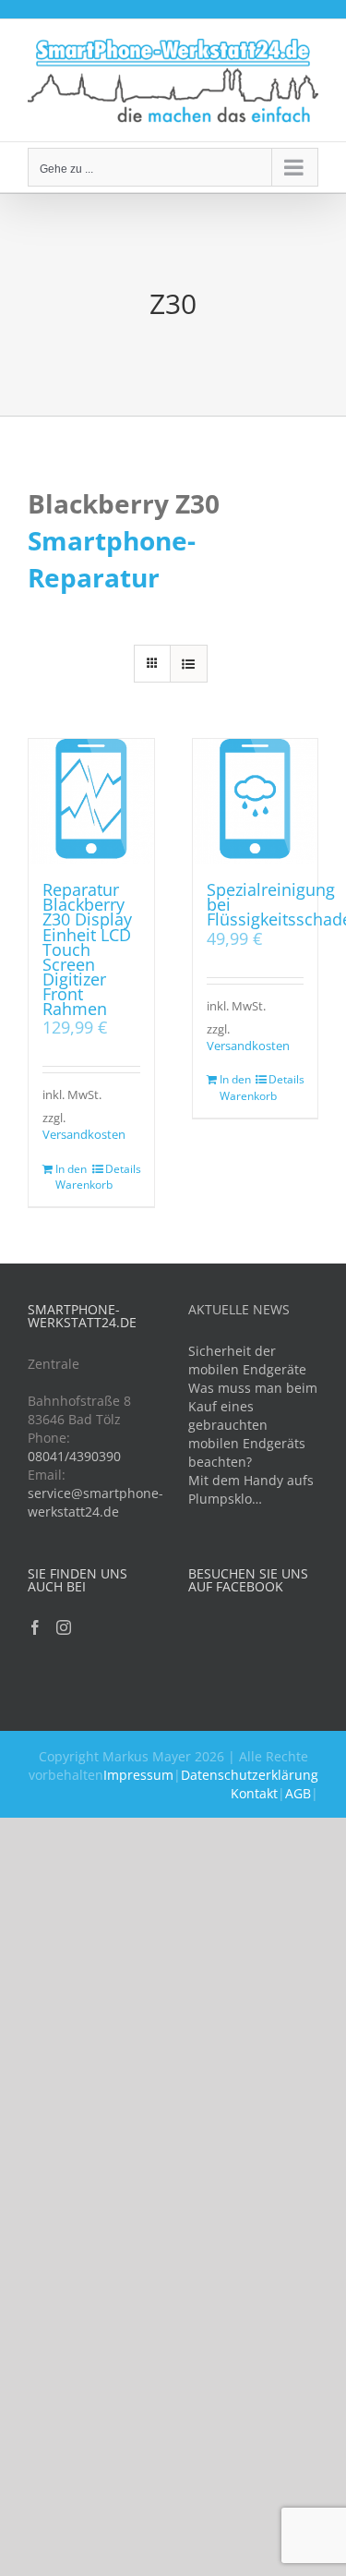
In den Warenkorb (73, 1177)
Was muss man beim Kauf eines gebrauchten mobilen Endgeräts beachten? (253, 1425)
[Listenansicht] (189, 664)
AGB (298, 1793)
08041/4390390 (74, 1456)
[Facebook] (35, 1627)
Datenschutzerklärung (250, 1775)
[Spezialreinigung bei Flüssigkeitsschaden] (256, 802)
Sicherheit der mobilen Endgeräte (247, 1360)
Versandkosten (84, 1135)
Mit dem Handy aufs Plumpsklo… (251, 1489)
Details (123, 1169)
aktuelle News (239, 1309)
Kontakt (254, 1793)
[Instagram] (64, 1627)
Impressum (138, 1775)
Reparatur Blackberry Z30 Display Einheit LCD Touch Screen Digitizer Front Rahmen (87, 949)
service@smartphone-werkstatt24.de (95, 1502)
